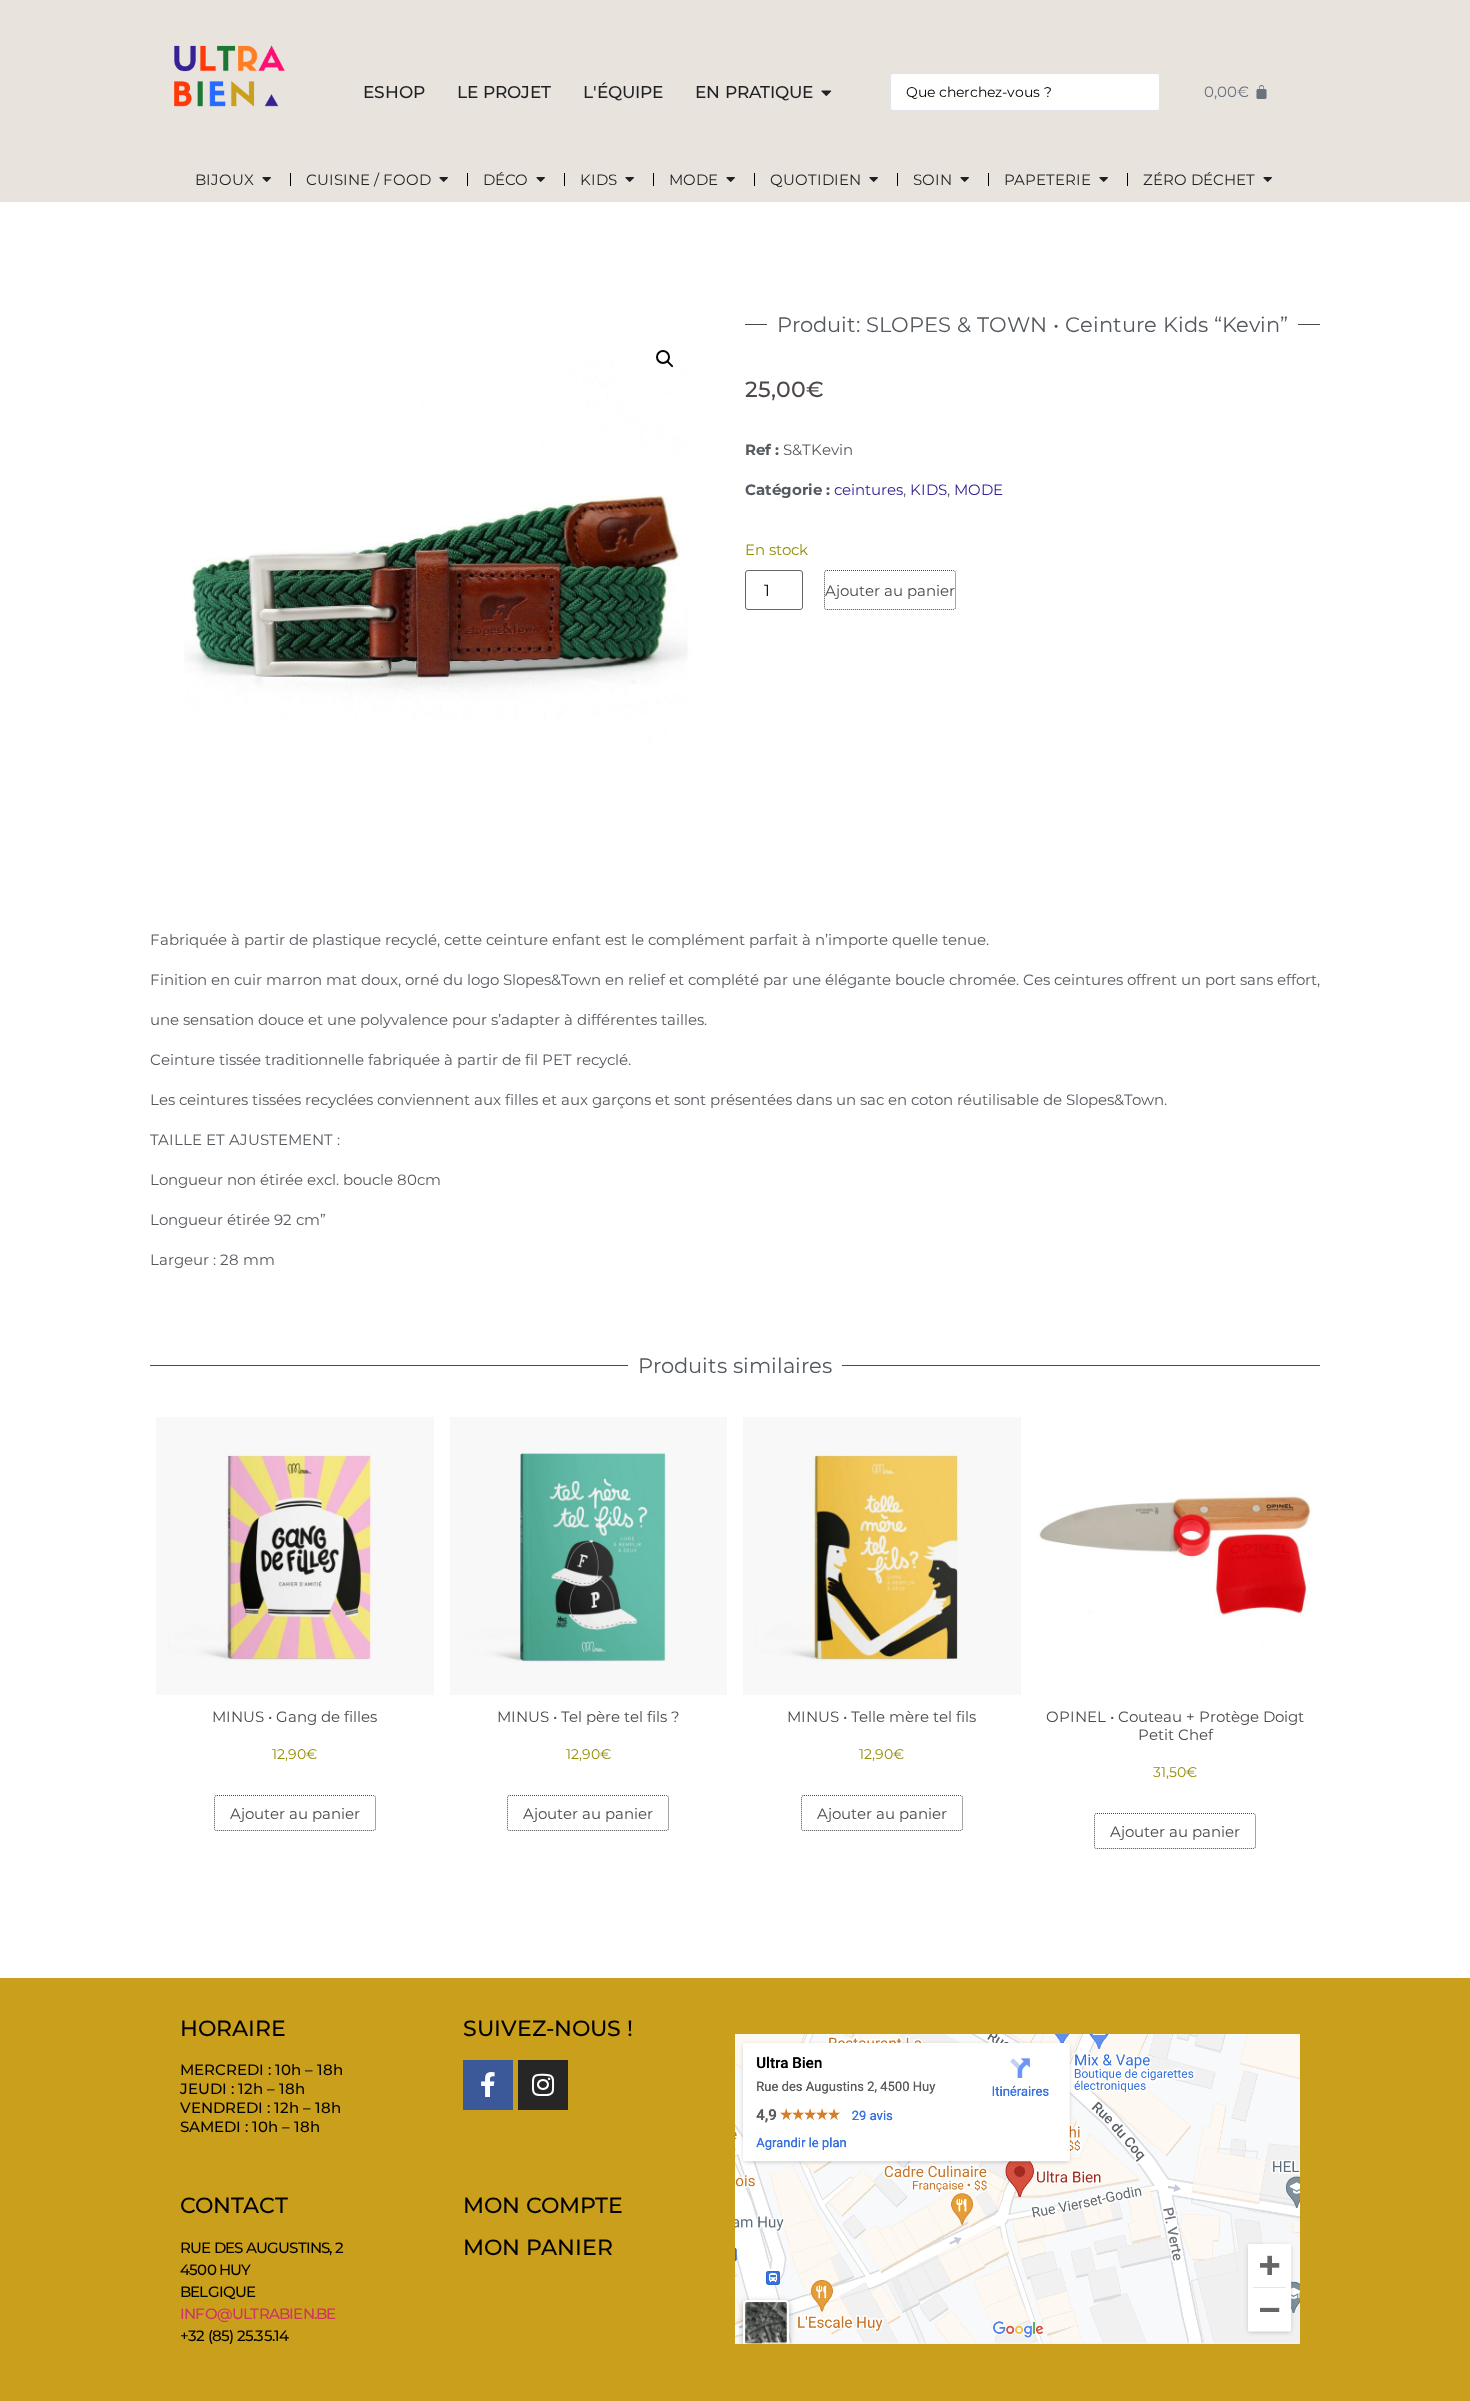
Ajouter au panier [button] (295, 1813)
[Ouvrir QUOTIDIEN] (873, 180)
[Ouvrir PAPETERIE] (1103, 180)
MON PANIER (538, 2247)
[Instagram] (543, 2085)
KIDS (928, 489)
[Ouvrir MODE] (730, 180)
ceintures (868, 489)
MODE (978, 489)
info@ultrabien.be (257, 2313)
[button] (665, 359)
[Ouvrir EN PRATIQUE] (826, 93)
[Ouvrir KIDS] (629, 180)
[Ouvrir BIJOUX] (266, 180)
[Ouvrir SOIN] (964, 180)
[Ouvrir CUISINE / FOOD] (443, 180)
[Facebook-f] (488, 2085)
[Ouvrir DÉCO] (540, 180)
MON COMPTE (543, 2205)
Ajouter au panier (890, 590)
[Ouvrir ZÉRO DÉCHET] (1267, 180)
